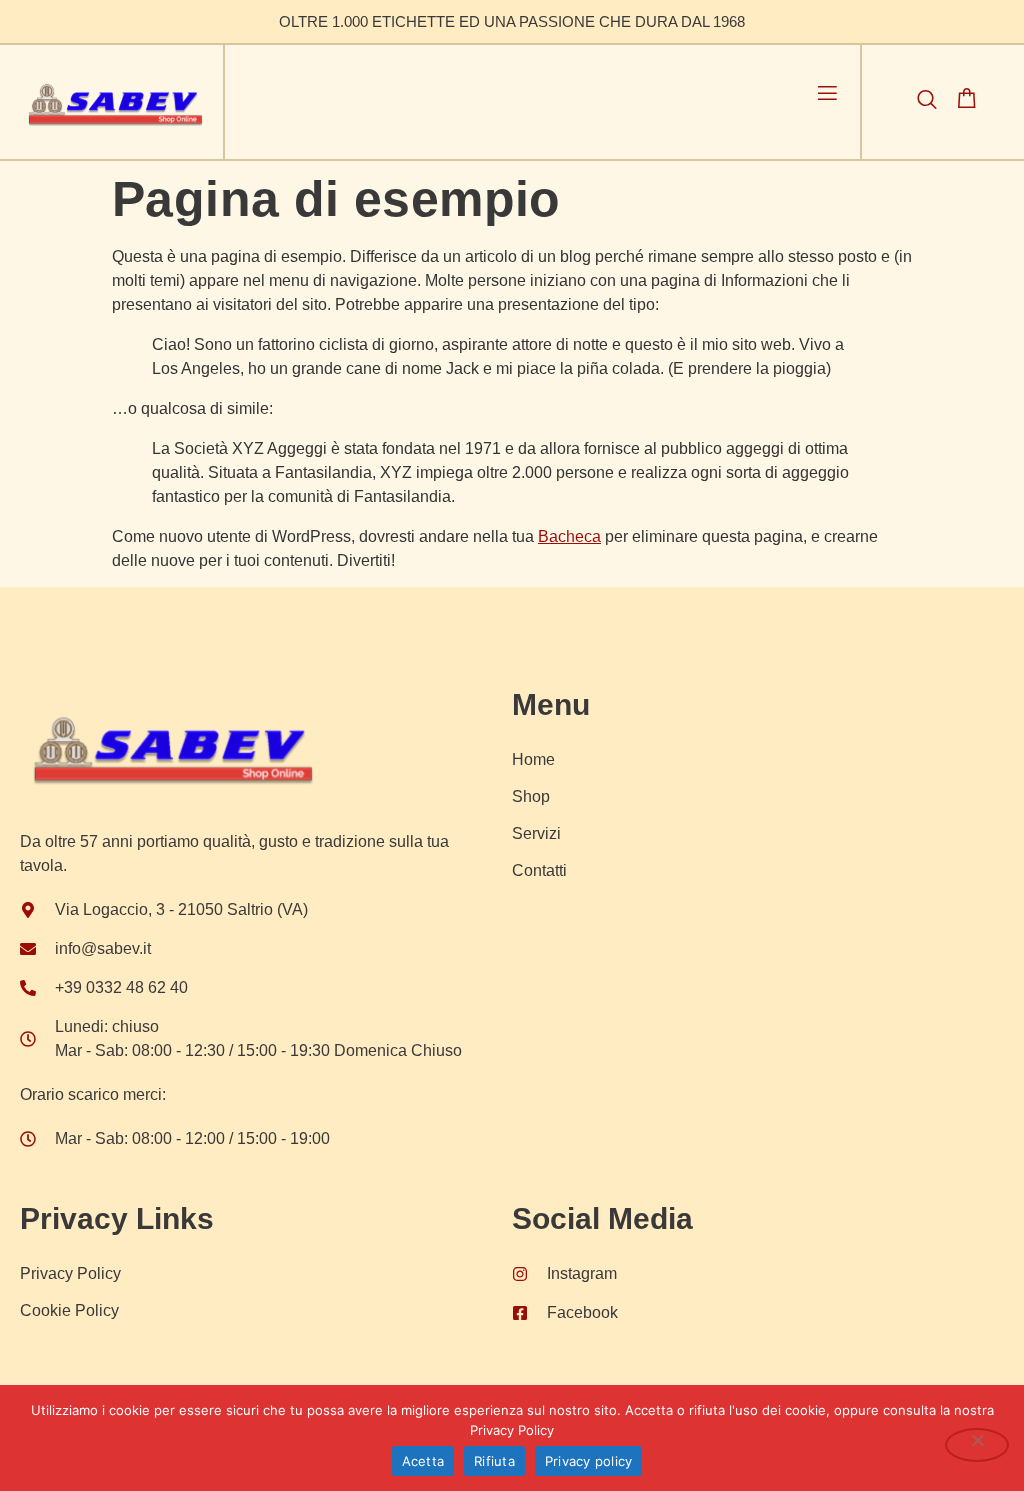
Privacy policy (589, 1461)
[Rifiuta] (977, 1445)
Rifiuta (494, 1461)
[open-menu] (827, 96)
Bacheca (569, 536)
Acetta (423, 1461)
